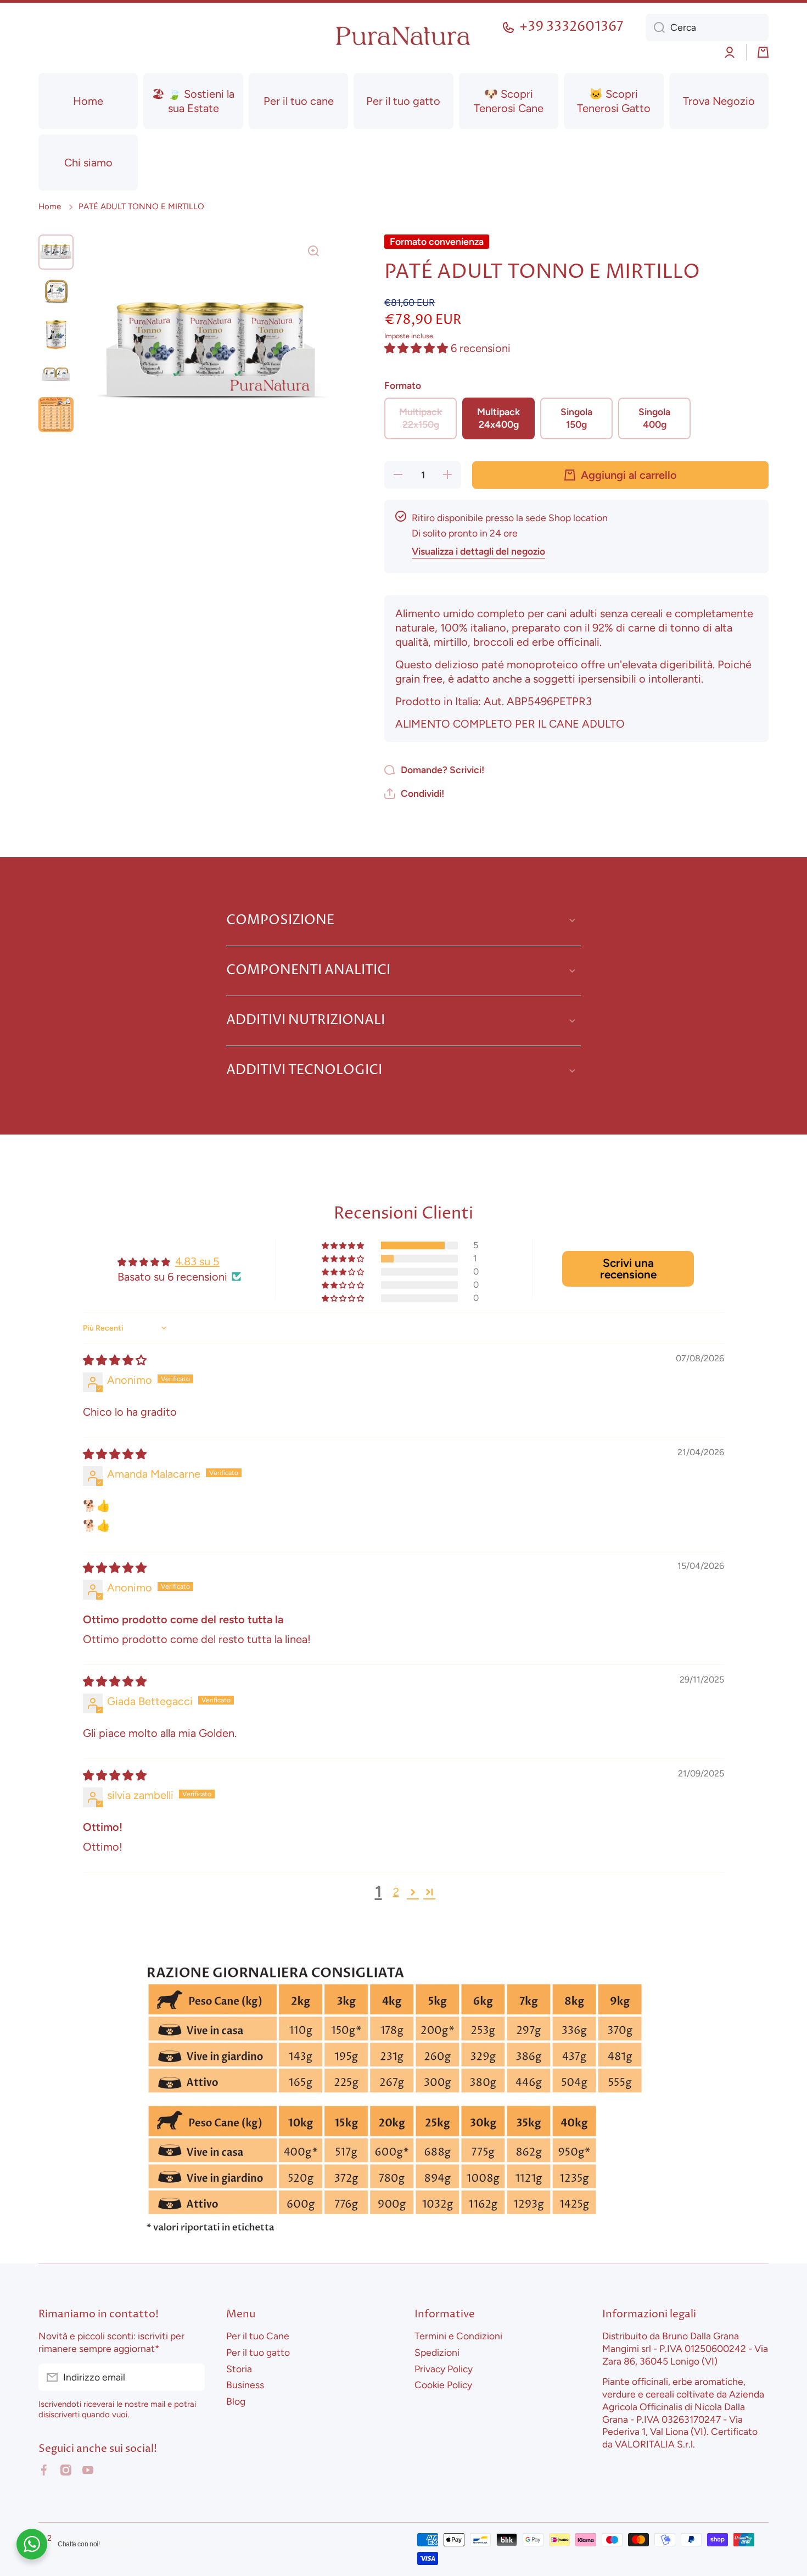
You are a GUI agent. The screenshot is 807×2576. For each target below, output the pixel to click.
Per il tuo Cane (258, 2336)
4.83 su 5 (197, 1261)
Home (50, 206)
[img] (115, 1360)
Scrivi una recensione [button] (628, 1269)
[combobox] (707, 27)
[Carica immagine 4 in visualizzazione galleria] (56, 374)
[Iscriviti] (191, 2377)
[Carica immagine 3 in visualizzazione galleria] (56, 333)
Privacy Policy (444, 2369)
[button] (763, 52)
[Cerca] (655, 27)
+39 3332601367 (571, 27)
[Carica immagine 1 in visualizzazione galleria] (56, 252)
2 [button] (396, 1892)
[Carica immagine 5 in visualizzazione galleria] (56, 415)
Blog (236, 2401)
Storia (239, 2369)
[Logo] (403, 36)
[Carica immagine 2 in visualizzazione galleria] (56, 293)
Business (245, 2385)
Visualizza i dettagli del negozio (478, 551)
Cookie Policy (443, 2385)
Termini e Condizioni (458, 2336)
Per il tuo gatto (258, 2352)
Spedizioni (437, 2352)
